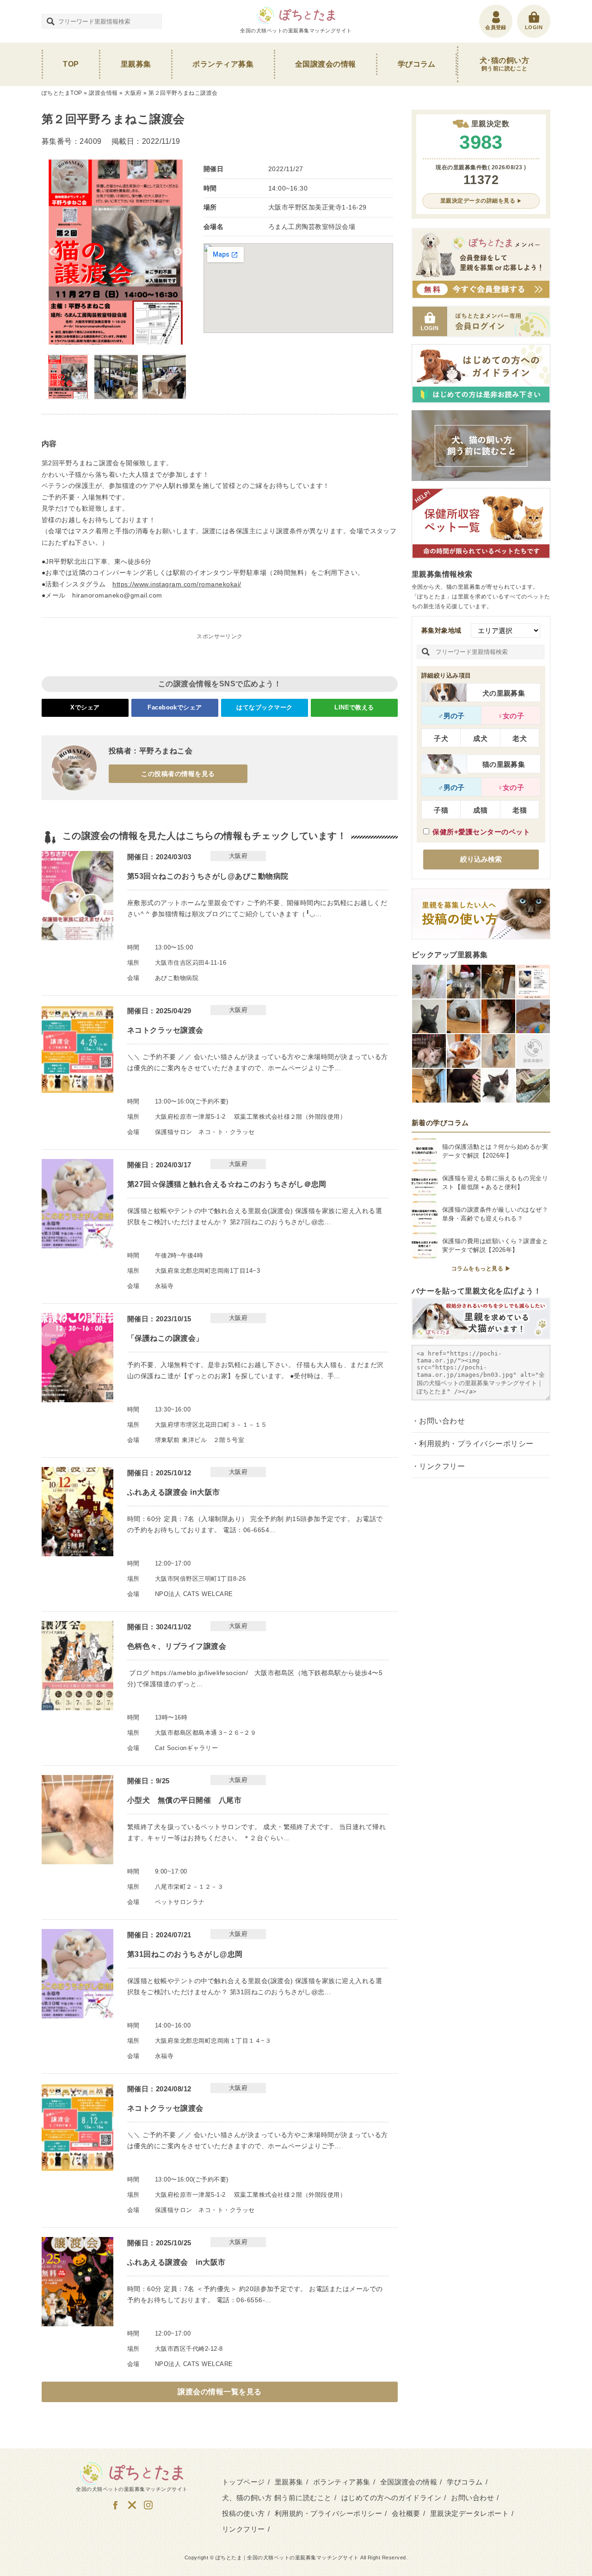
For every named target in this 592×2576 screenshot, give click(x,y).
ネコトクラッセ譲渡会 (165, 1030)
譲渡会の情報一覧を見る (219, 2392)
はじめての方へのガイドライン (392, 2498)
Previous (53, 252)
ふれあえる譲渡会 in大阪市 (174, 1492)
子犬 (441, 738)
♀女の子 (511, 716)
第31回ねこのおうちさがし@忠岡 (185, 1954)
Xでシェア (85, 707)
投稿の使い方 (244, 2513)
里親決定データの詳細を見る (478, 201)
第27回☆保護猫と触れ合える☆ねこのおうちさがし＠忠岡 (227, 1184)
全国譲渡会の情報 (326, 64)
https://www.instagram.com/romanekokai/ (177, 584)
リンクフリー (442, 1466)
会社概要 (406, 2513)
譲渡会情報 (103, 93)
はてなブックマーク (264, 707)
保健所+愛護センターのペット (481, 832)
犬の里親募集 (504, 693)
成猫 (480, 810)
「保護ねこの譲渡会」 (165, 1338)
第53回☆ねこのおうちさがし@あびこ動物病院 (208, 876)
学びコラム (417, 64)
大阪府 (133, 93)
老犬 (520, 738)
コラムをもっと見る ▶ (481, 1269)
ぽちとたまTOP (62, 93)
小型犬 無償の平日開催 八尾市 (184, 1800)
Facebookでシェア (175, 707)
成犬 (480, 738)
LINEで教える (354, 707)
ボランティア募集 (223, 64)
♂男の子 (451, 716)
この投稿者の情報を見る (178, 774)
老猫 (520, 810)
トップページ (244, 2482)
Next (178, 252)
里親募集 (136, 64)
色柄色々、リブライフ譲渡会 (177, 1646)
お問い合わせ (442, 1421)
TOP (71, 64)
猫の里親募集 (504, 764)
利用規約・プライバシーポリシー (476, 1444)
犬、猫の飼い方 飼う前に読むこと (277, 2498)
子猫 (441, 810)
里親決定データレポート (469, 2513)
